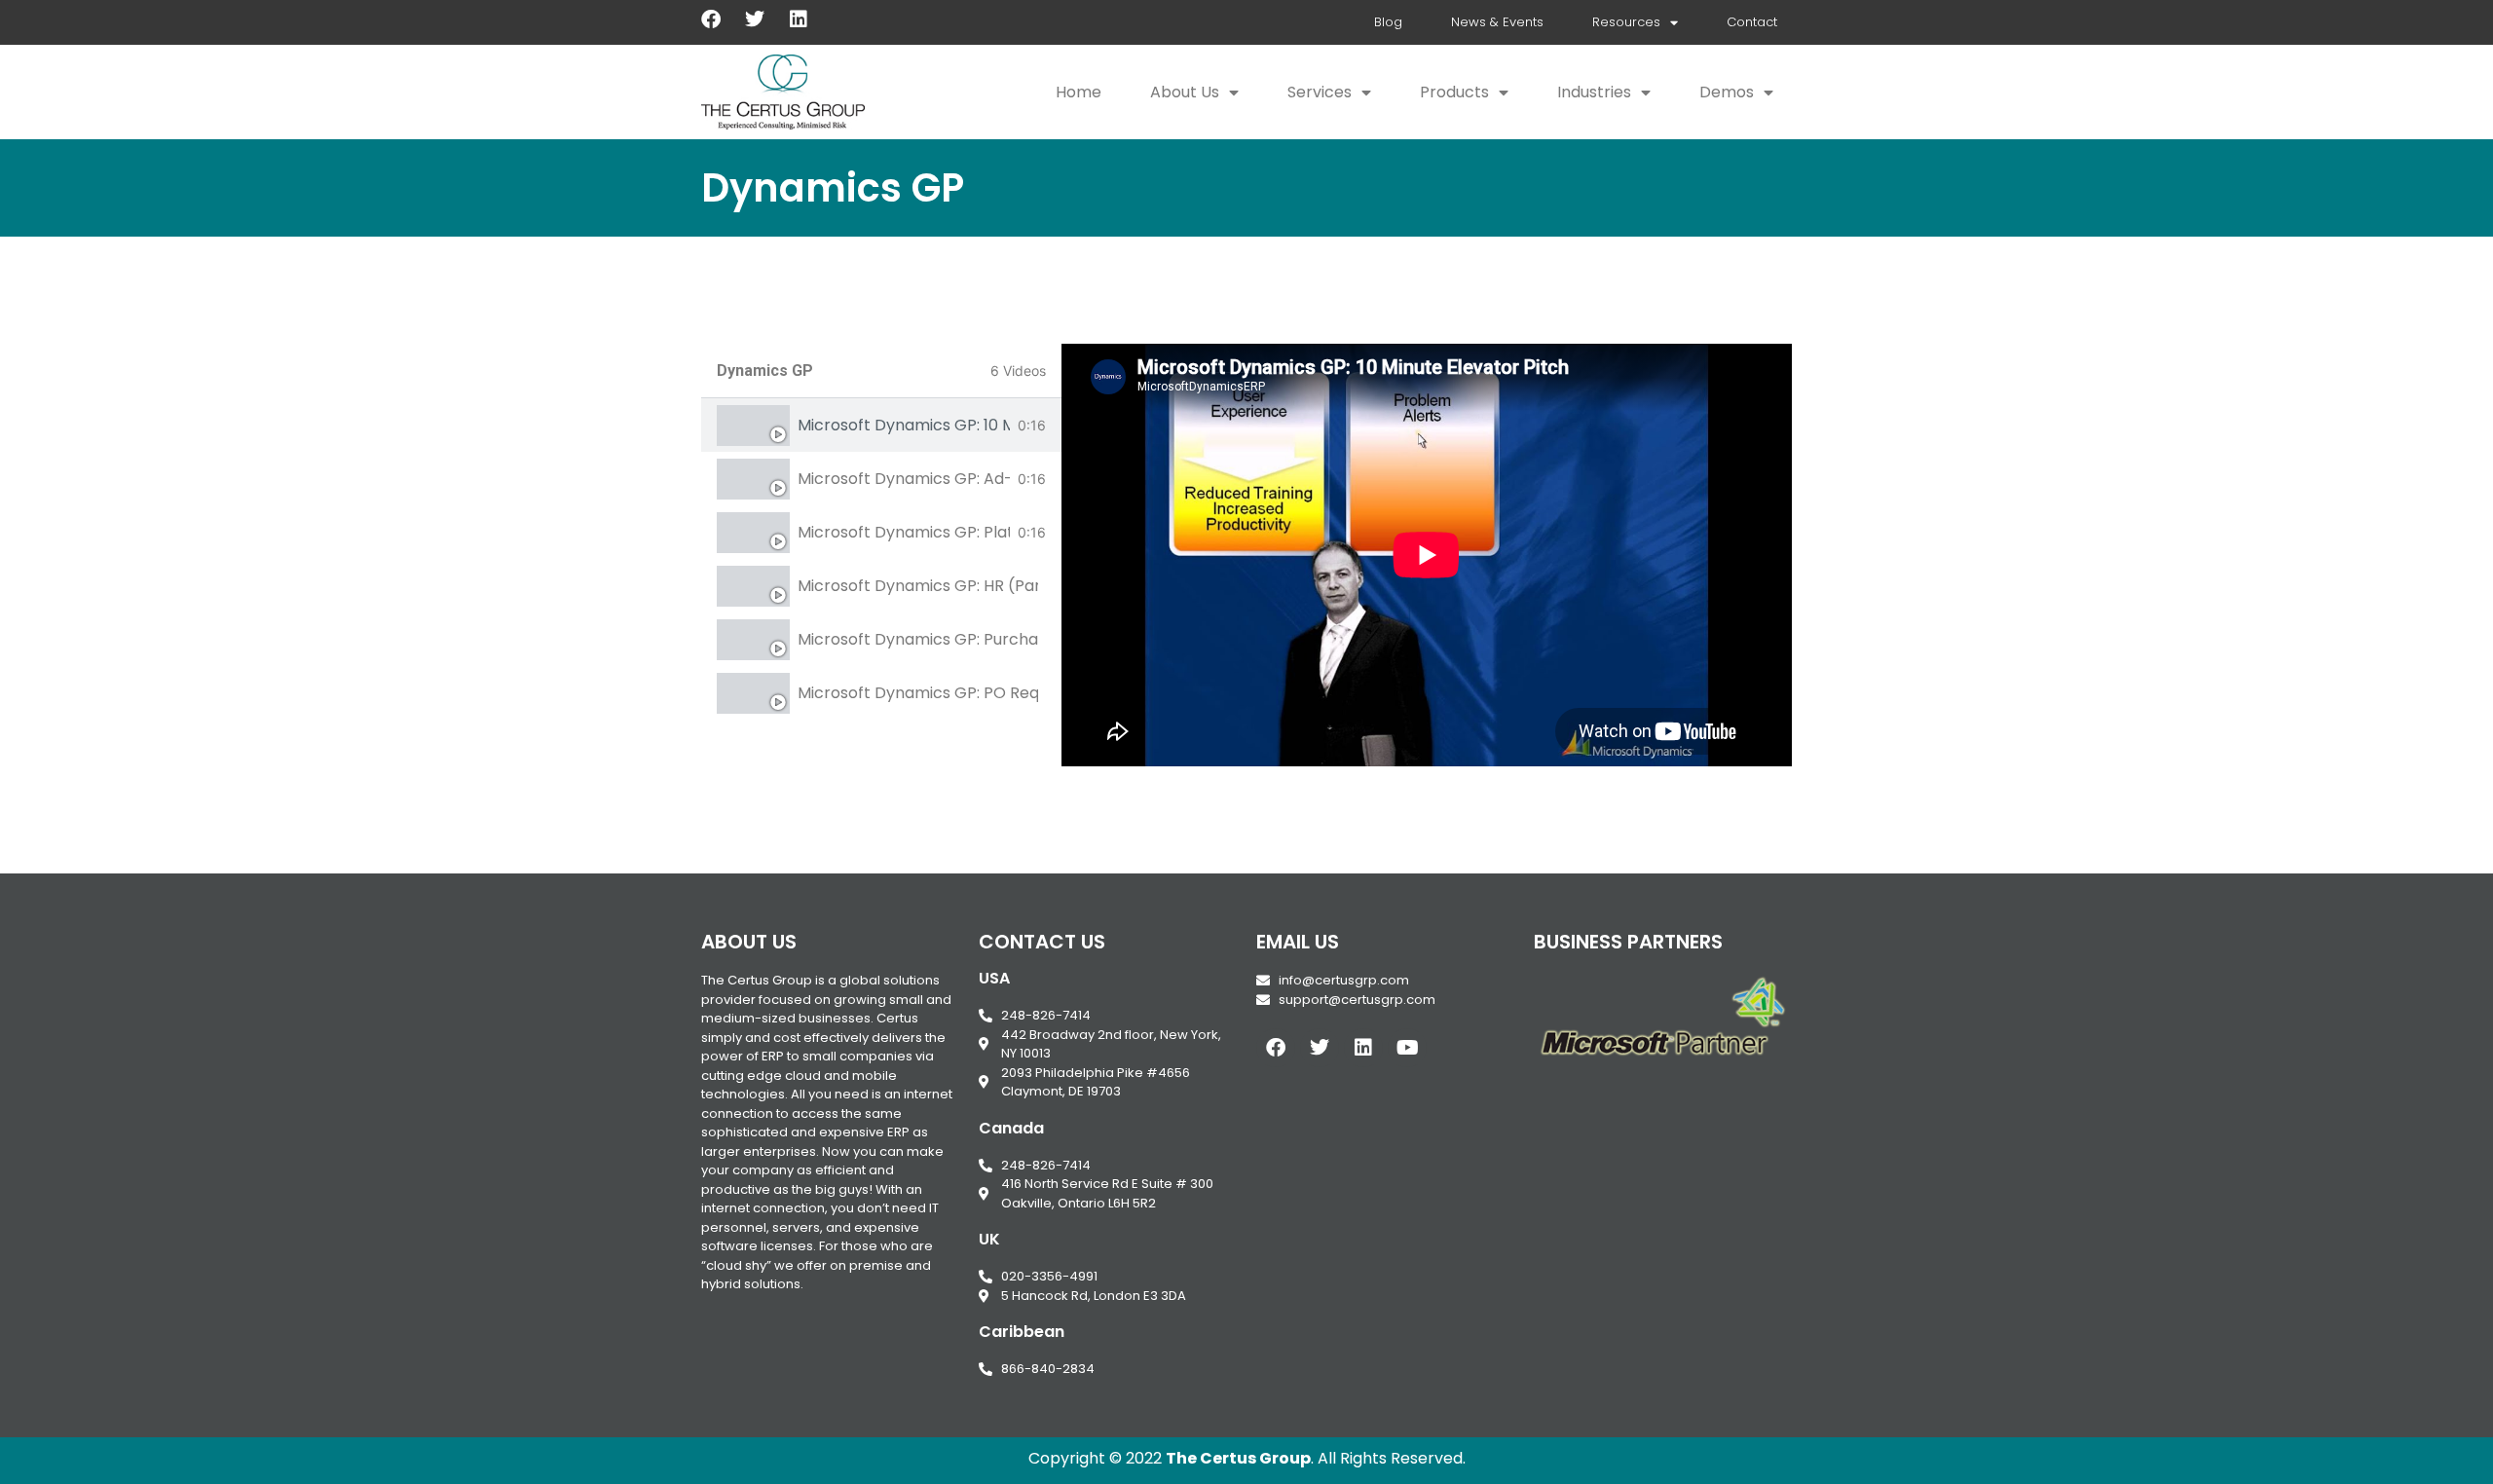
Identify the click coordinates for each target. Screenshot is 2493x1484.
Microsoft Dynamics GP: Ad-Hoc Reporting (904, 479)
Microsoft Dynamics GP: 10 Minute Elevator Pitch (904, 425)
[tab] (881, 425)
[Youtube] (1407, 1048)
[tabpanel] (1427, 555)
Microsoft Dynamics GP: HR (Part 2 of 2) (918, 586)
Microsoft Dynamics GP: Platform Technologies (904, 532)
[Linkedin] (799, 19)
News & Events (1497, 22)
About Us (1185, 92)
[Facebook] (711, 19)
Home (1079, 92)
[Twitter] (755, 19)
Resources (1626, 22)
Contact (1752, 22)
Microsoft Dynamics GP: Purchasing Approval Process (918, 639)
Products (1454, 92)
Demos (1727, 92)
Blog (1388, 22)
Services (1320, 92)
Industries (1594, 92)
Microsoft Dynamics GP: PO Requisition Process (918, 693)
